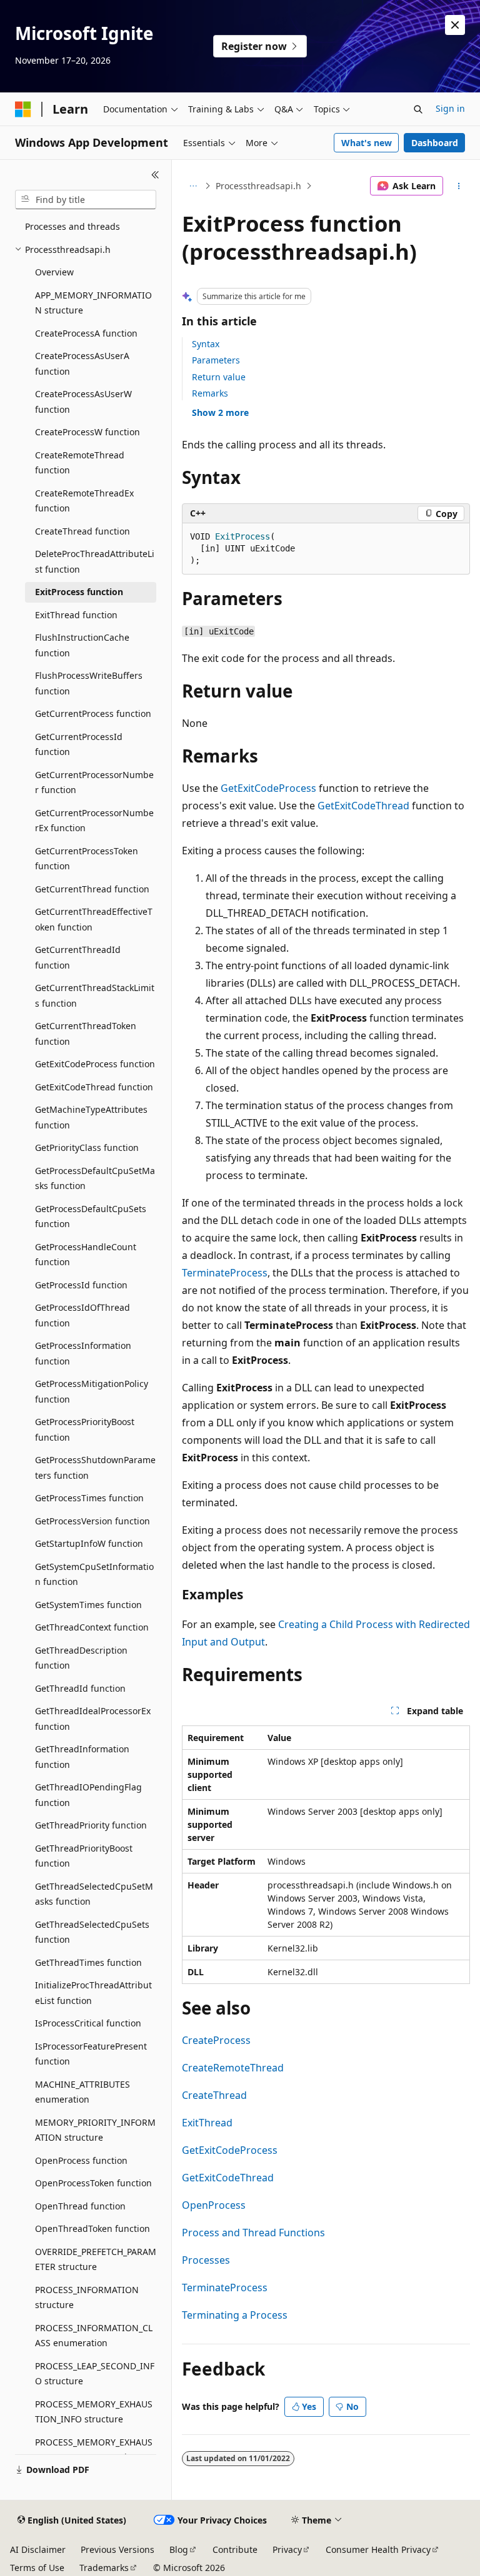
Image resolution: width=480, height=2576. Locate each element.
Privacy (287, 2549)
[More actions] (459, 186)
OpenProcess (214, 2205)
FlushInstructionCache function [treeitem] (82, 645)
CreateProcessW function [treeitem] (87, 432)
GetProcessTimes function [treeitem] (89, 1498)
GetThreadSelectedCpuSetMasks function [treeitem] (94, 1894)
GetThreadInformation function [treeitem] (82, 1757)
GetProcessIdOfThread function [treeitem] (82, 1315)
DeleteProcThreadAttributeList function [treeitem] (95, 561)
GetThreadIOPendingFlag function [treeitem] (88, 1795)
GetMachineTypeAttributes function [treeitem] (91, 1117)
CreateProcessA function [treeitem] (86, 333)
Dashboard (435, 143)
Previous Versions (117, 2549)
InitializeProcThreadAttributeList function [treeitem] (93, 1993)
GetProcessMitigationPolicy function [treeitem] (92, 1391)
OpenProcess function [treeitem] (81, 2160)
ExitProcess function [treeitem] (79, 592)
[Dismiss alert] (455, 25)
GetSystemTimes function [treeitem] (88, 1605)
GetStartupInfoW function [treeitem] (89, 1543)
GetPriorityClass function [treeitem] (87, 1147)
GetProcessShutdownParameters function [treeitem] (95, 1468)
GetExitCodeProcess (268, 788)
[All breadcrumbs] (193, 186)
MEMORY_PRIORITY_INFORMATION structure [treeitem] (95, 2130)
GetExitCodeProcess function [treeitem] (95, 1064)
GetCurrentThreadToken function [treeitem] (86, 1034)
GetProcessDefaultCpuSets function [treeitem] (91, 1216)
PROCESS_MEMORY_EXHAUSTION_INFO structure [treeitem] (94, 2412)
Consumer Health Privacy (378, 2549)
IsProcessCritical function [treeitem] (88, 2023)
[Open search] (418, 109)
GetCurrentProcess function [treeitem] (93, 713)
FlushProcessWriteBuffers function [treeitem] (89, 683)
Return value (219, 377)
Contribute (235, 2549)
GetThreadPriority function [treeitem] (91, 1825)
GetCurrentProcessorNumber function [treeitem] (94, 782)
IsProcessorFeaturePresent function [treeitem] (91, 2054)
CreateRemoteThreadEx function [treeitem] (84, 501)
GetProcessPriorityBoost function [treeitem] (85, 1429)
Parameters (216, 360)
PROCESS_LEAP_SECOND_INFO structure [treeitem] (95, 2374)
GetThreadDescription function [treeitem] (81, 1658)
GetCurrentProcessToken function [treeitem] (87, 859)
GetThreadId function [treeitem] (80, 1688)
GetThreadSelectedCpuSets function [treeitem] (92, 1932)
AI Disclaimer (38, 2549)
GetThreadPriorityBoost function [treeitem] (84, 1856)
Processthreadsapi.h (258, 186)
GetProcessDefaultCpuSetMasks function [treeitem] (95, 1178)
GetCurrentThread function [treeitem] (92, 889)
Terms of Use (37, 2568)
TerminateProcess (225, 1273)
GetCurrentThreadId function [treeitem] (78, 957)
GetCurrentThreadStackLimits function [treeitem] (95, 995)
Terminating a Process (235, 2315)
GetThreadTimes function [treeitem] (88, 1962)
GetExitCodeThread (363, 806)
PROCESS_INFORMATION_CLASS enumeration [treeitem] (94, 2336)
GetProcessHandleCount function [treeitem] (86, 1255)
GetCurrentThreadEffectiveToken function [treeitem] (94, 919)
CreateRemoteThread (233, 2068)
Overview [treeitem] (54, 272)
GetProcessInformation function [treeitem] (83, 1353)
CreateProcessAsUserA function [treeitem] (82, 363)
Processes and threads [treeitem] (72, 226)
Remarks (210, 393)
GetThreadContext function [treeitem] (92, 1627)
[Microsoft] (23, 109)
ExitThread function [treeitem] (76, 615)
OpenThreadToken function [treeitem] (92, 2228)
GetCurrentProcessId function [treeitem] (79, 744)
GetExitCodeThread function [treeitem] (94, 1087)
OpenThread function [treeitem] (80, 2206)
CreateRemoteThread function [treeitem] (80, 463)
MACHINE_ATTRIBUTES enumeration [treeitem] (82, 2092)
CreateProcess (216, 2040)
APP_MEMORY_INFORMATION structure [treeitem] (93, 303)
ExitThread (207, 2123)
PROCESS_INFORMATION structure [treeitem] (87, 2297)
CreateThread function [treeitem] (82, 531)
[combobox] (86, 200)
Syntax (206, 344)
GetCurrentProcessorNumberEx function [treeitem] (94, 821)
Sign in (450, 108)
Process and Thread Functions (253, 2233)
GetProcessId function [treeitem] (81, 1285)
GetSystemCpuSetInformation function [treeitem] (94, 1574)
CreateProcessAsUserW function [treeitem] (83, 402)
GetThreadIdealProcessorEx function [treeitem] (93, 1719)
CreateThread (214, 2095)
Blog (179, 2549)
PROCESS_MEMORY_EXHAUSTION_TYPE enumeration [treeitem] (94, 2450)
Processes (206, 2260)
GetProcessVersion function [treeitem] (92, 1521)
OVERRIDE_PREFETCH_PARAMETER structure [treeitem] (96, 2259)
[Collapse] (155, 175)
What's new (367, 143)
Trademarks (104, 2568)
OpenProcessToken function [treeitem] (93, 2183)
